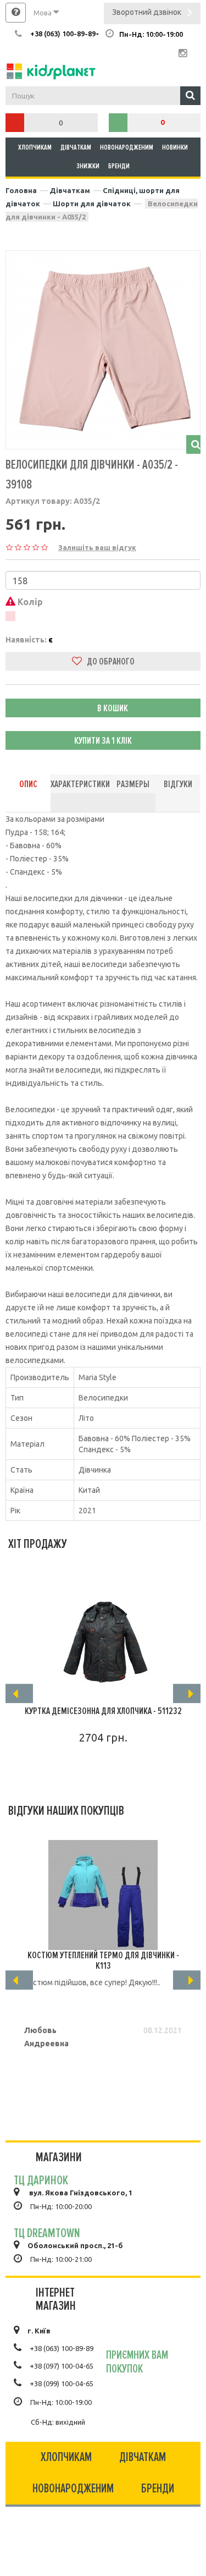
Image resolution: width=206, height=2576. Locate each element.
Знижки (88, 166)
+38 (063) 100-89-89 (62, 2348)
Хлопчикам (35, 147)
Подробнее (98, 1769)
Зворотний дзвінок (147, 12)
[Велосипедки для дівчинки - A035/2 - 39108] (103, 348)
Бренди (119, 166)
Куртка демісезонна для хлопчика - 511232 (103, 1711)
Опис (28, 784)
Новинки (175, 147)
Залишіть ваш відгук (97, 547)
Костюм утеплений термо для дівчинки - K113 (103, 1960)
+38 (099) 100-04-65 (62, 2383)
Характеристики (80, 784)
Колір (29, 602)
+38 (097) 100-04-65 (62, 2366)
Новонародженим (127, 147)
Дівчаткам (76, 147)
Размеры (133, 784)
